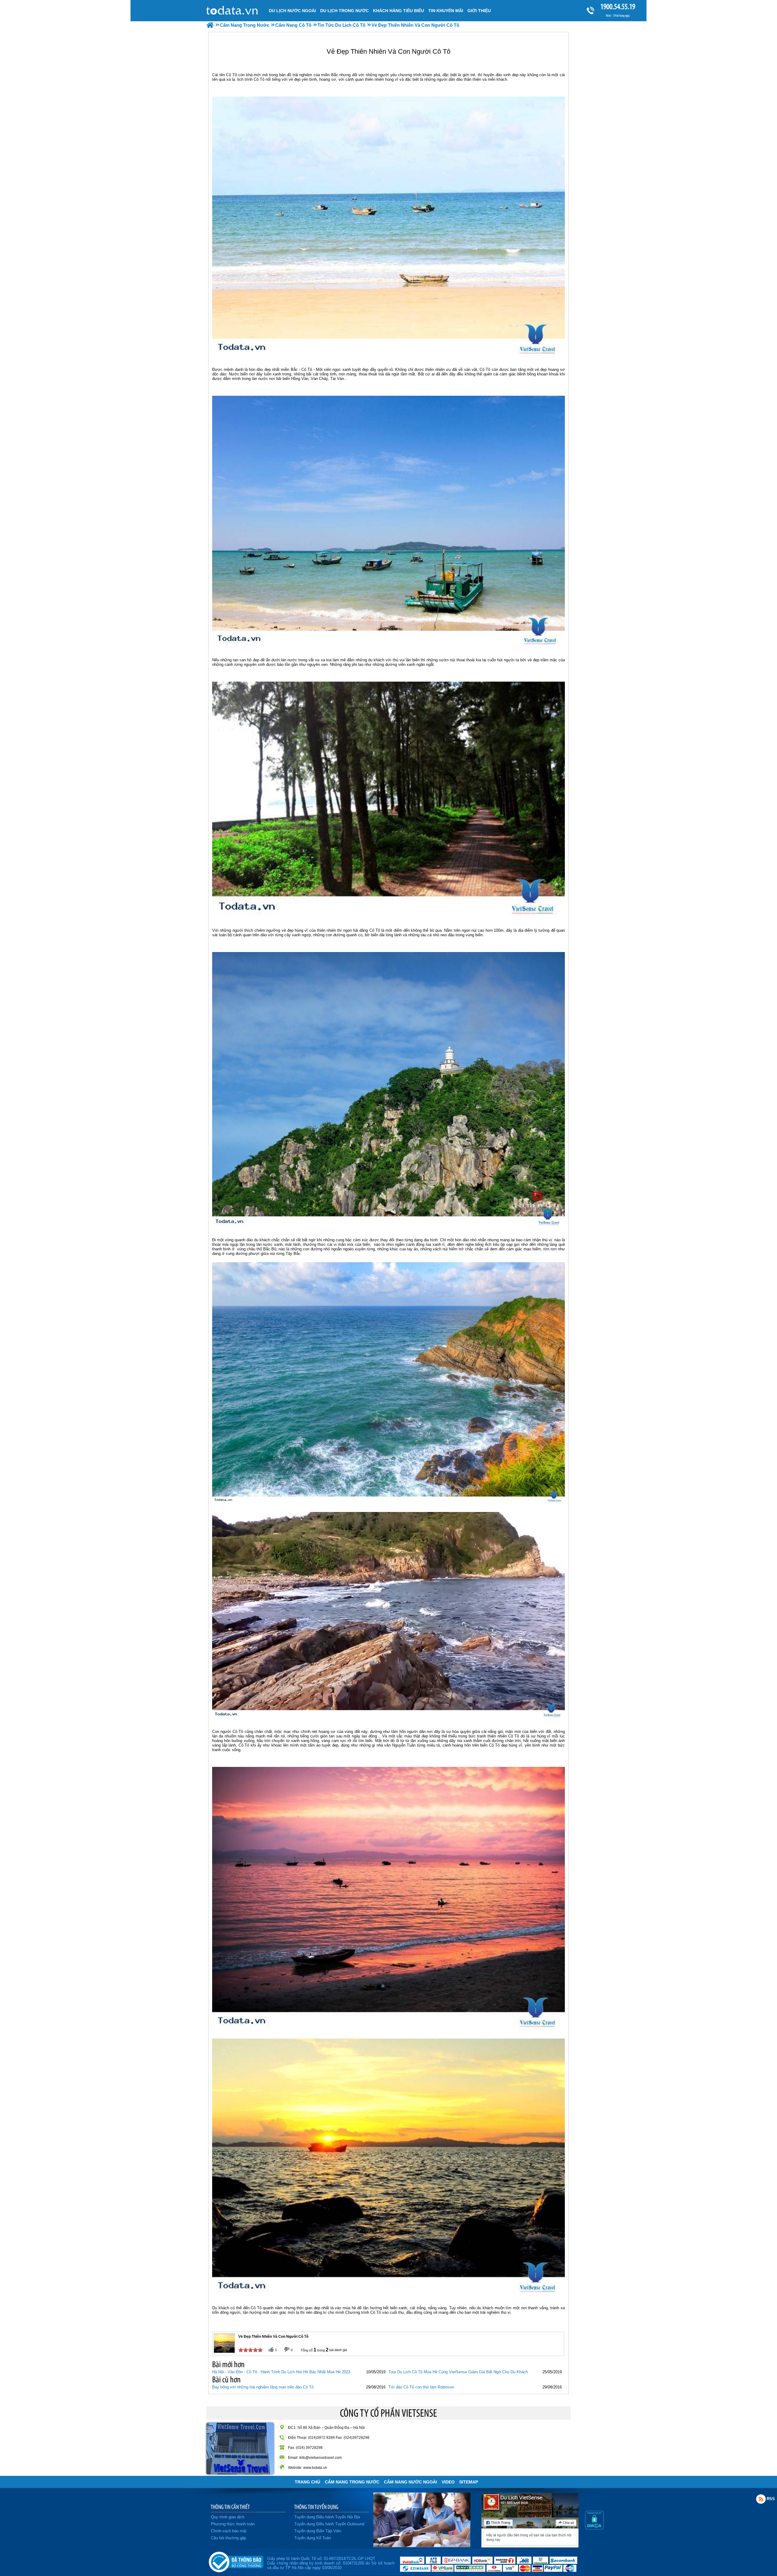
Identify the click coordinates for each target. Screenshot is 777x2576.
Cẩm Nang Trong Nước (352, 2482)
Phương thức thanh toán (233, 2524)
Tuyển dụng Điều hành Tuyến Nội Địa (327, 2517)
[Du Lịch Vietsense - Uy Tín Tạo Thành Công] (422, 2546)
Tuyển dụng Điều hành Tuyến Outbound (329, 2524)
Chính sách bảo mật (229, 2531)
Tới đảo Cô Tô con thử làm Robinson (421, 2387)
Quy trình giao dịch (228, 2517)
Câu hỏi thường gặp (229, 2538)
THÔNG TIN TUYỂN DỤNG (316, 2507)
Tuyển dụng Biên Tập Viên (318, 2531)
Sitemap (469, 2482)
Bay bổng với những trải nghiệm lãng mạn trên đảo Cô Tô (263, 2387)
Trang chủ (307, 2482)
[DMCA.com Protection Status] (594, 2528)
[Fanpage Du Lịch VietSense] (530, 2546)
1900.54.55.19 (618, 7)
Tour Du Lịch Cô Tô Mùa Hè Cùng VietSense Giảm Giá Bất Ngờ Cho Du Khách (458, 2372)
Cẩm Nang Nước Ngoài (411, 2482)
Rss (761, 2499)
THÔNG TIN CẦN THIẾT (230, 2507)
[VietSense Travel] (210, 25)
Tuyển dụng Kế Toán (313, 2538)
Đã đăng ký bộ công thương (236, 2561)
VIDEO (448, 2482)
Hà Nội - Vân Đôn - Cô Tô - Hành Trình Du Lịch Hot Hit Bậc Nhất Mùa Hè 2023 (281, 2372)
